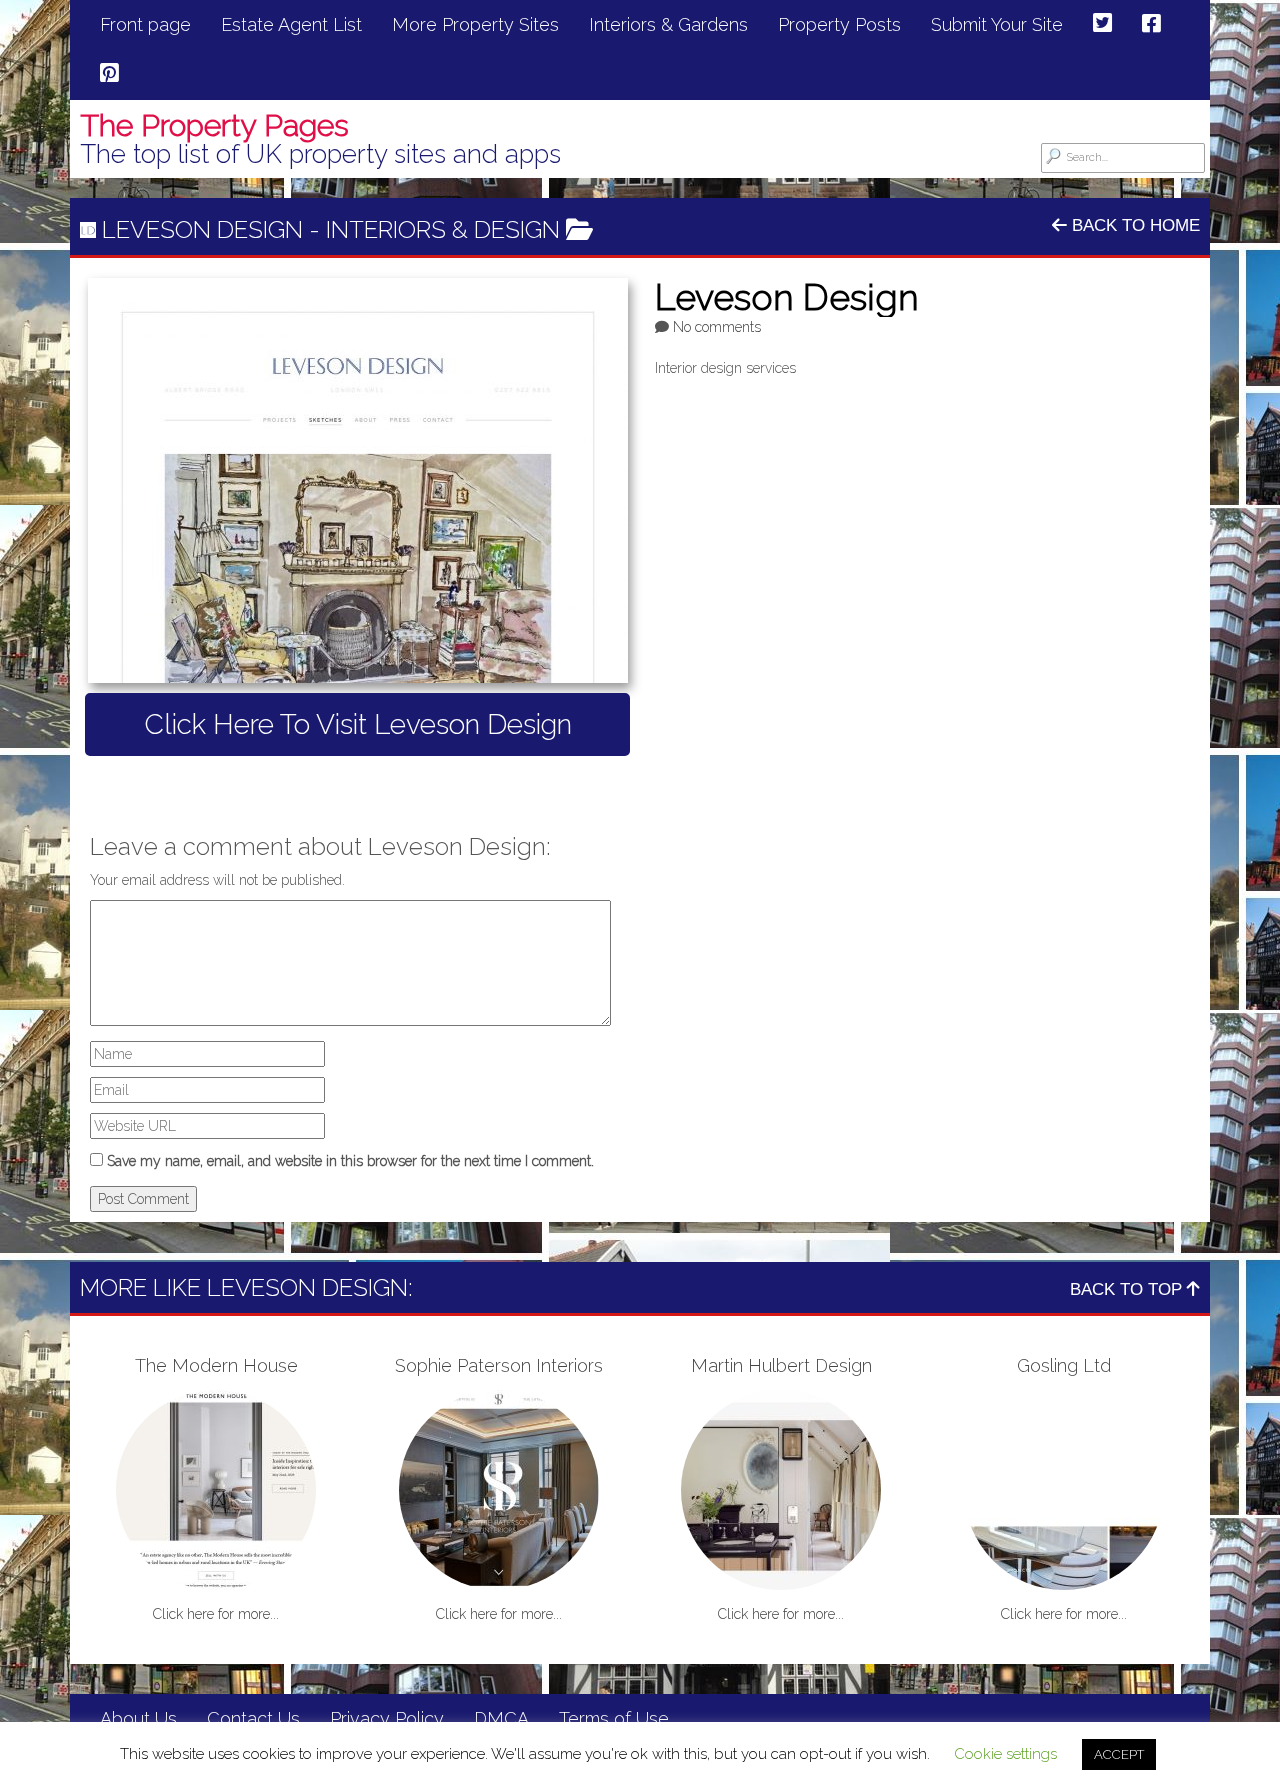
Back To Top (1128, 1289)
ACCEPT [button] (1119, 1754)
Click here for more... (216, 1614)
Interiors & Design (443, 229)
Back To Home (1133, 225)
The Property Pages (214, 125)
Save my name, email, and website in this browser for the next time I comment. (350, 1161)
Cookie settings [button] (1005, 1754)
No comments (717, 327)
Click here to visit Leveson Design (358, 724)
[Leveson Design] (357, 480)
